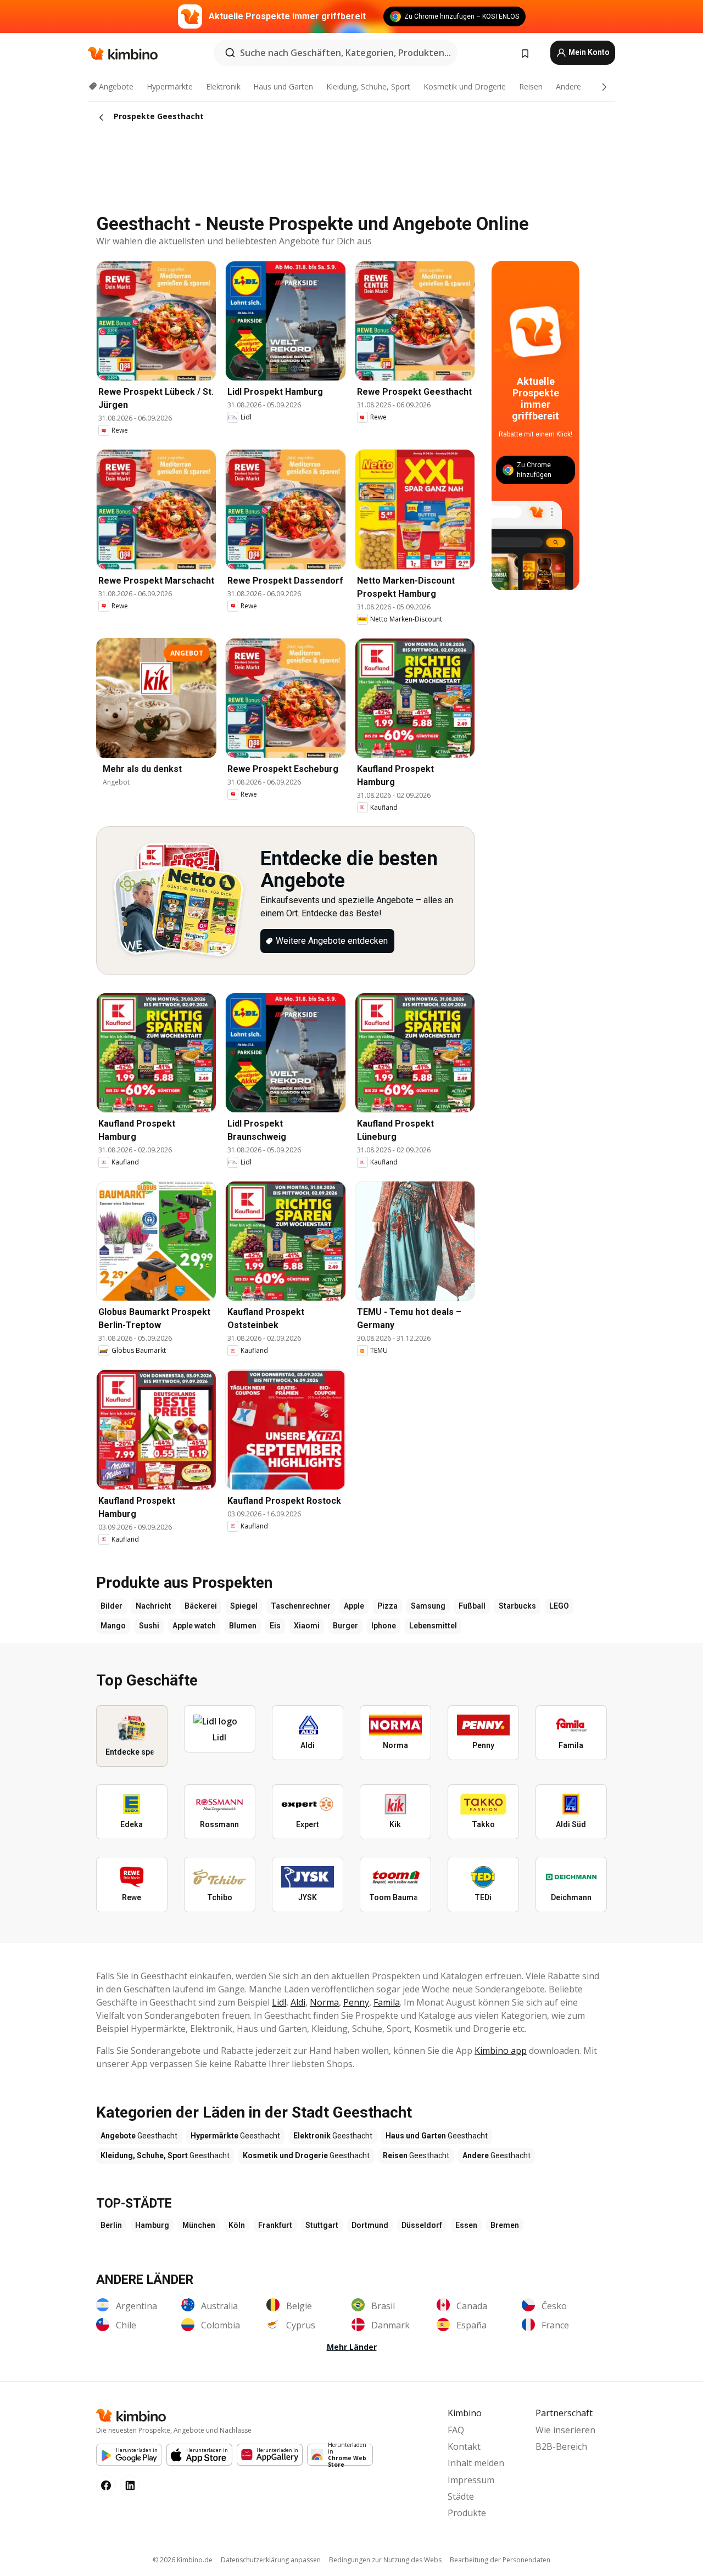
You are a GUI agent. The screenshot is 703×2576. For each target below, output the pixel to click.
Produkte (467, 2513)
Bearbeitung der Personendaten (500, 2560)
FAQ (456, 2430)
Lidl (279, 2002)
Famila (387, 2002)
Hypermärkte (170, 86)
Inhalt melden (476, 2463)
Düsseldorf (422, 2225)
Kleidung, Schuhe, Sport (368, 86)
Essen (466, 2225)
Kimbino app (501, 2051)
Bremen (505, 2225)
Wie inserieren (565, 2430)
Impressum (471, 2480)
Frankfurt (275, 2225)
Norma (324, 2002)
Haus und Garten (283, 86)
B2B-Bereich (561, 2446)
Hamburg (152, 2225)
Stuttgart (322, 2225)
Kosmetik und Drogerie (465, 86)
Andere (568, 86)
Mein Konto (588, 52)
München (199, 2225)
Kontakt (464, 2446)
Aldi (298, 2002)
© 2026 (183, 2560)
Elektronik (223, 86)
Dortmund (370, 2225)
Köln (237, 2225)
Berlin (111, 2225)
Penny (356, 2002)
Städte (461, 2496)
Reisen (531, 86)
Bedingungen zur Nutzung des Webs (385, 2560)
